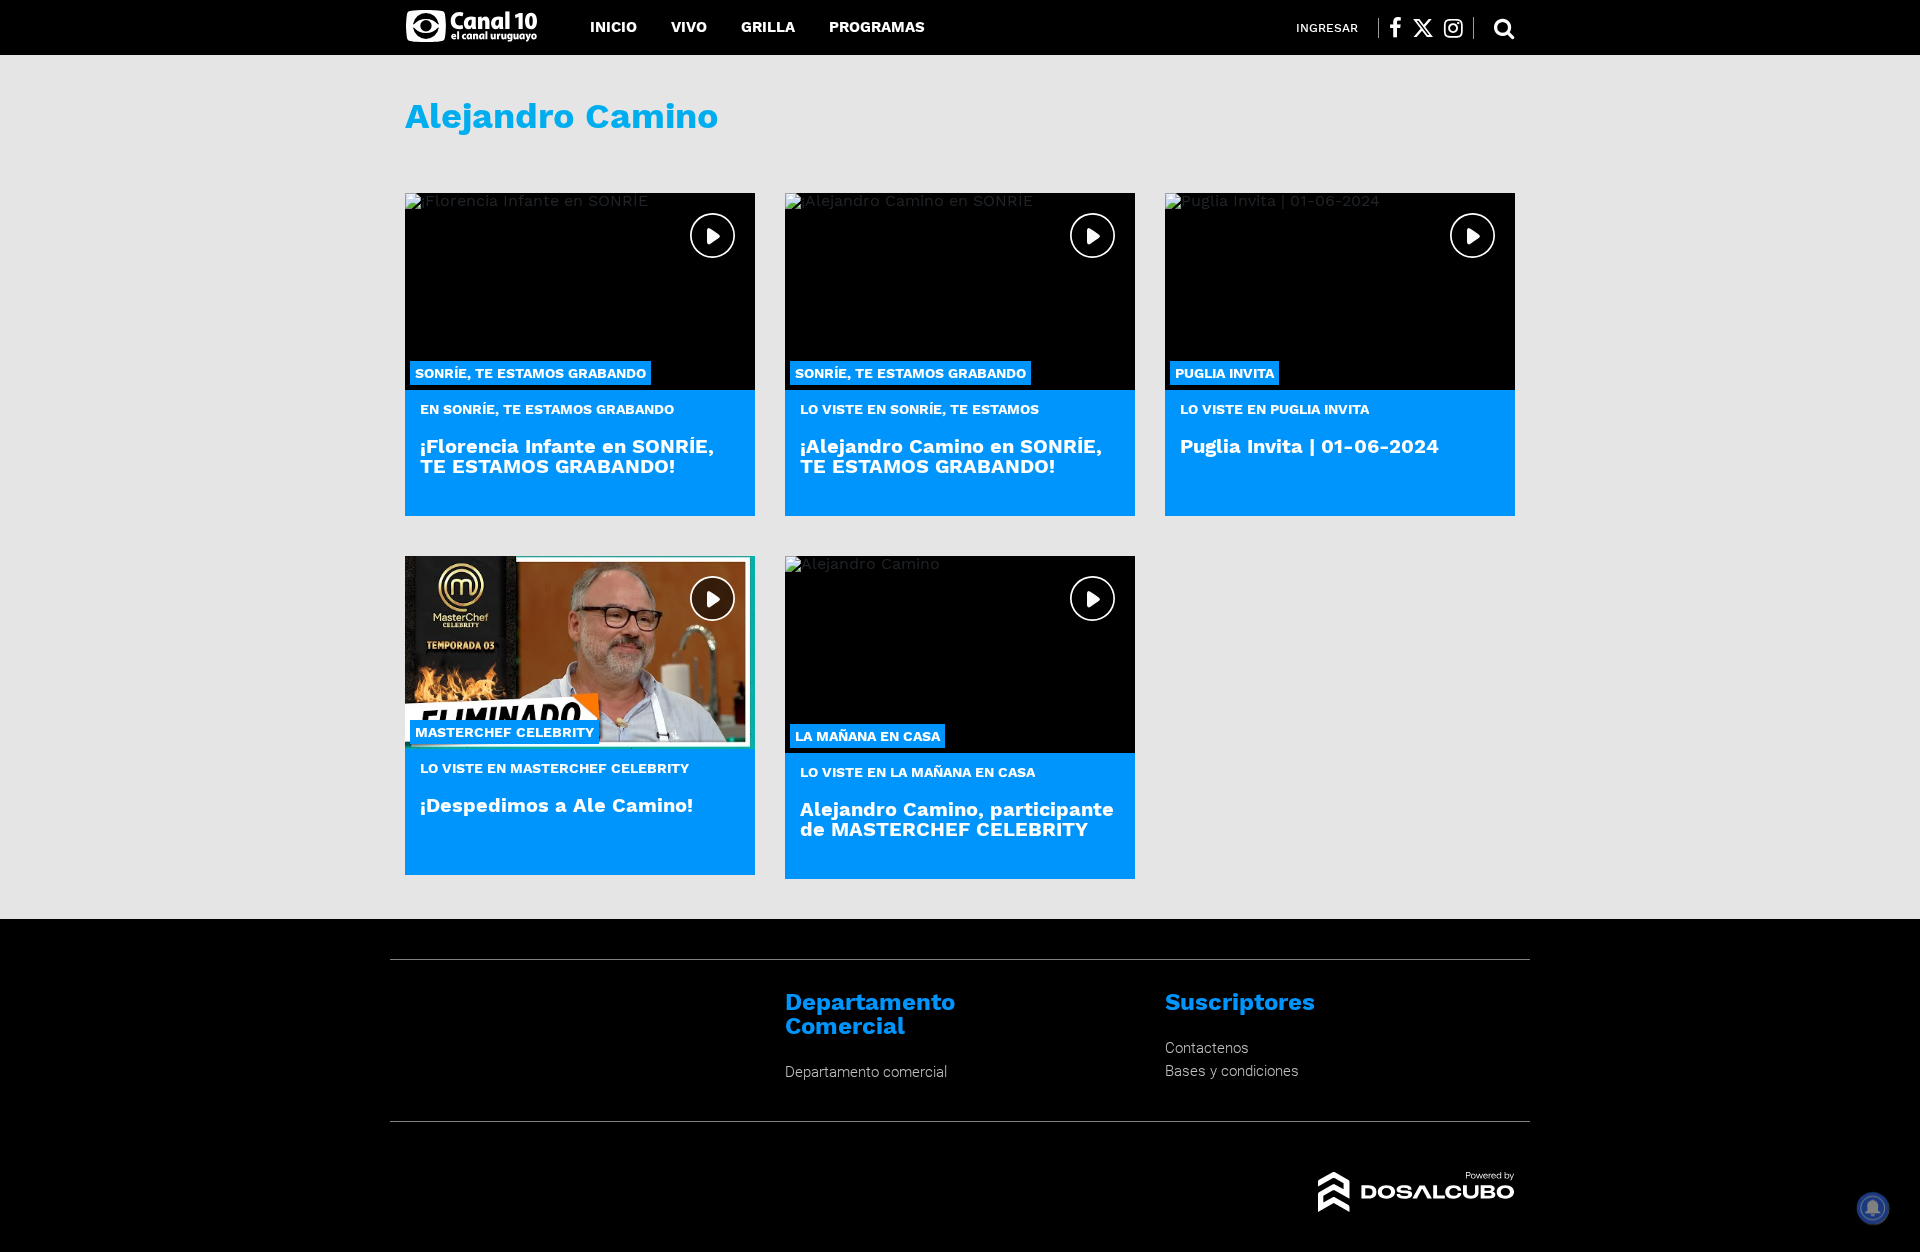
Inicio (613, 27)
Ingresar (1327, 28)
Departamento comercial (866, 1072)
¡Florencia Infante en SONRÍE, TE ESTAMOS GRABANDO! (567, 455)
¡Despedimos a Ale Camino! (556, 805)
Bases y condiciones (1232, 1071)
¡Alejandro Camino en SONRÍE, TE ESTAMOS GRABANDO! (951, 455)
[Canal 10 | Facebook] (1395, 28)
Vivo (689, 27)
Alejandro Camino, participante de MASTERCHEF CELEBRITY (957, 818)
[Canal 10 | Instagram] (1453, 28)
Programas (877, 27)
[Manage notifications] (1873, 1208)
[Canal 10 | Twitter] (1423, 28)
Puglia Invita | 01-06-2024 (1309, 446)
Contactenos (1207, 1048)
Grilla (768, 27)
